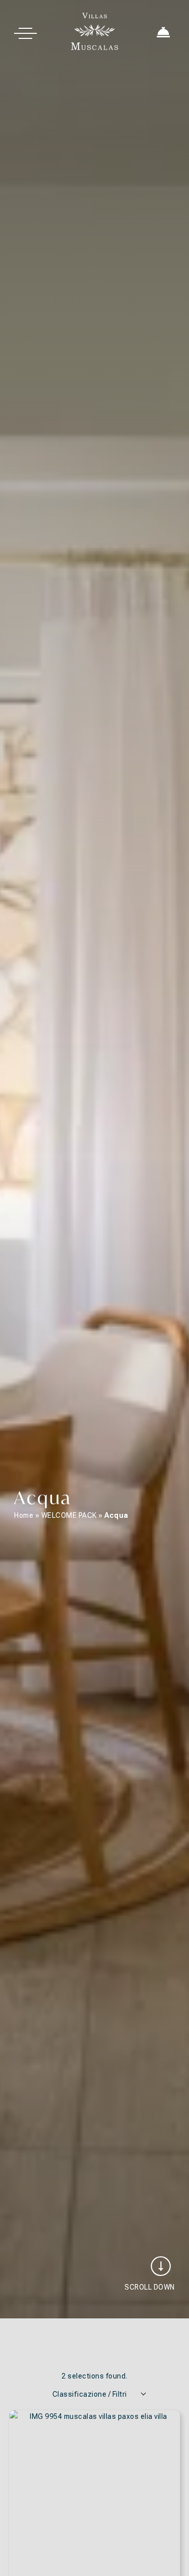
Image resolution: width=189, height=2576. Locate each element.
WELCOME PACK (69, 1515)
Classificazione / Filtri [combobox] (90, 2394)
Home (24, 1515)
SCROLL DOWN (150, 2287)
